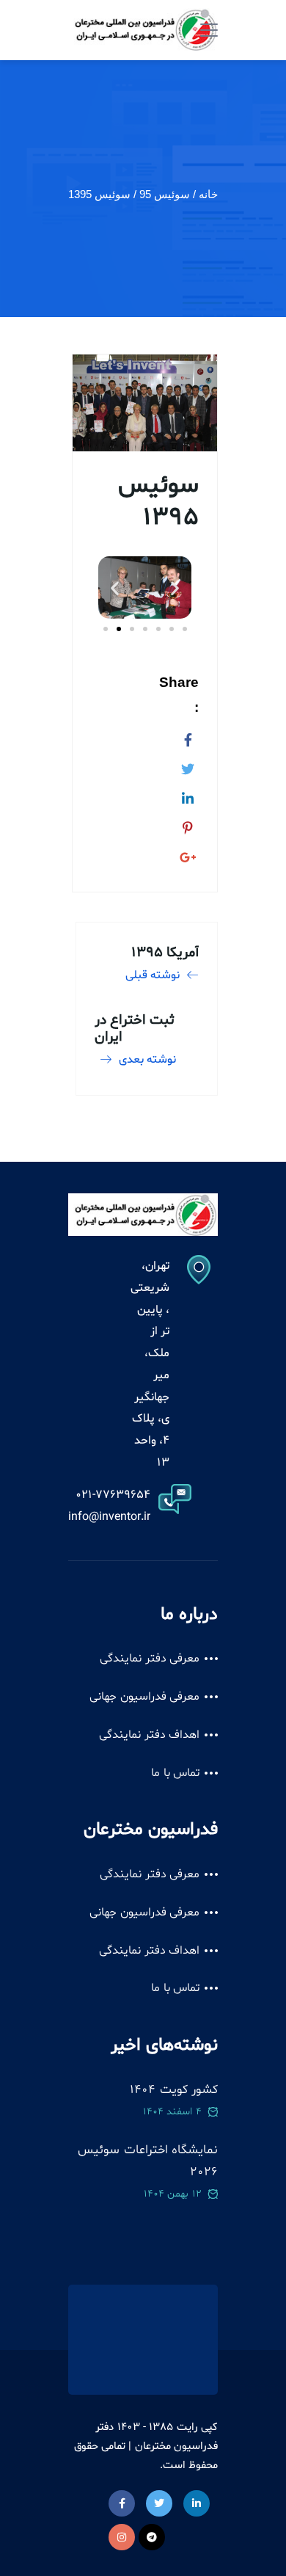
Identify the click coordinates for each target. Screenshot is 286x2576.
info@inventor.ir (109, 1517)
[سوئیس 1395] (188, 738)
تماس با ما (175, 1773)
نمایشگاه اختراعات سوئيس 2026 (148, 2161)
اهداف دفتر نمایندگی (149, 1735)
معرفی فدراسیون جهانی (144, 1697)
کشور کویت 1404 (174, 2090)
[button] (115, 587)
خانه (208, 194)
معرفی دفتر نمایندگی (150, 1659)
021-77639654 (113, 1495)
